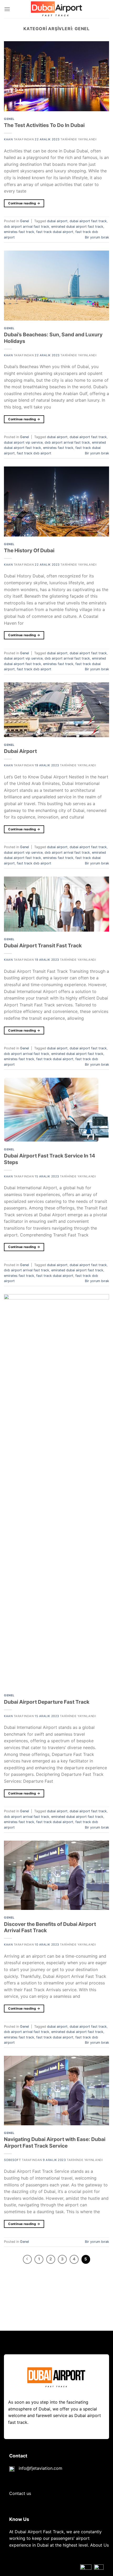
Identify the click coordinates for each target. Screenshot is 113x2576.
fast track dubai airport (55, 232)
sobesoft (12, 2160)
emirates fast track (19, 232)
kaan (8, 139)
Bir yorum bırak (97, 237)
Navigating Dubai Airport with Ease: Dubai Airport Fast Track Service (55, 2142)
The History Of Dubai (29, 550)
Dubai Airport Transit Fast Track (43, 946)
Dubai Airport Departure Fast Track (47, 1702)
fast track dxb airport (34, 453)
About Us (99, 2545)
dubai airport (57, 221)
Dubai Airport (20, 751)
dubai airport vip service (23, 442)
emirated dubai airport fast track (77, 227)
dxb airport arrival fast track (27, 227)
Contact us (20, 2493)
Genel (9, 119)
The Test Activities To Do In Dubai (44, 125)
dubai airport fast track (88, 221)
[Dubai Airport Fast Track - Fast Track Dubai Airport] (56, 9)
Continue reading (24, 203)
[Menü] (7, 9)
